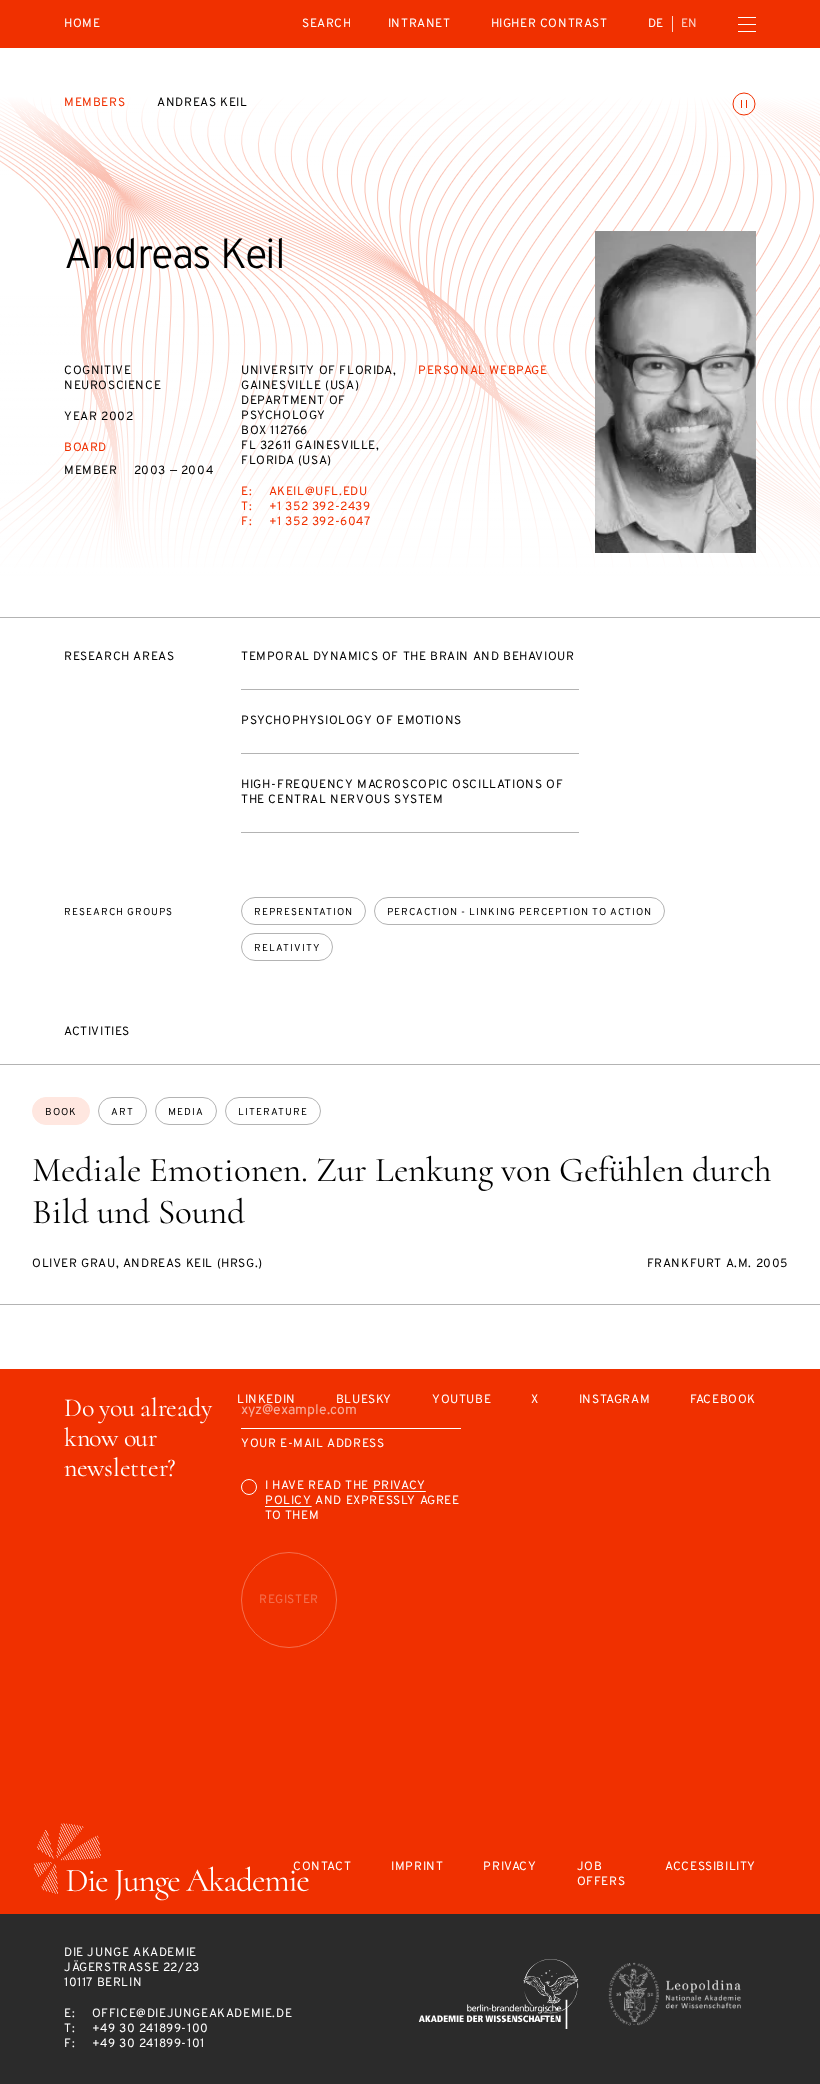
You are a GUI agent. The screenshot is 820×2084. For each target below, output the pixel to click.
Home (82, 24)
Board (85, 448)
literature (273, 1112)
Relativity (287, 948)
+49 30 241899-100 (150, 2029)
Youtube (461, 1400)
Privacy (509, 1867)
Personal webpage (483, 371)
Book (61, 1112)
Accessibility (710, 1867)
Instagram (614, 1400)
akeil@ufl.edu (318, 492)
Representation (303, 912)
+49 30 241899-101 (148, 2044)
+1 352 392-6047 (320, 522)
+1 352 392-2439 (320, 507)
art (122, 1112)
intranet (419, 24)
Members (94, 103)
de (656, 24)
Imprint (417, 1867)
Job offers (601, 1875)
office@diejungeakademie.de (192, 2014)
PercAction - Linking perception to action (519, 912)
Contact (322, 1867)
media (186, 1112)
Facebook (723, 1400)
